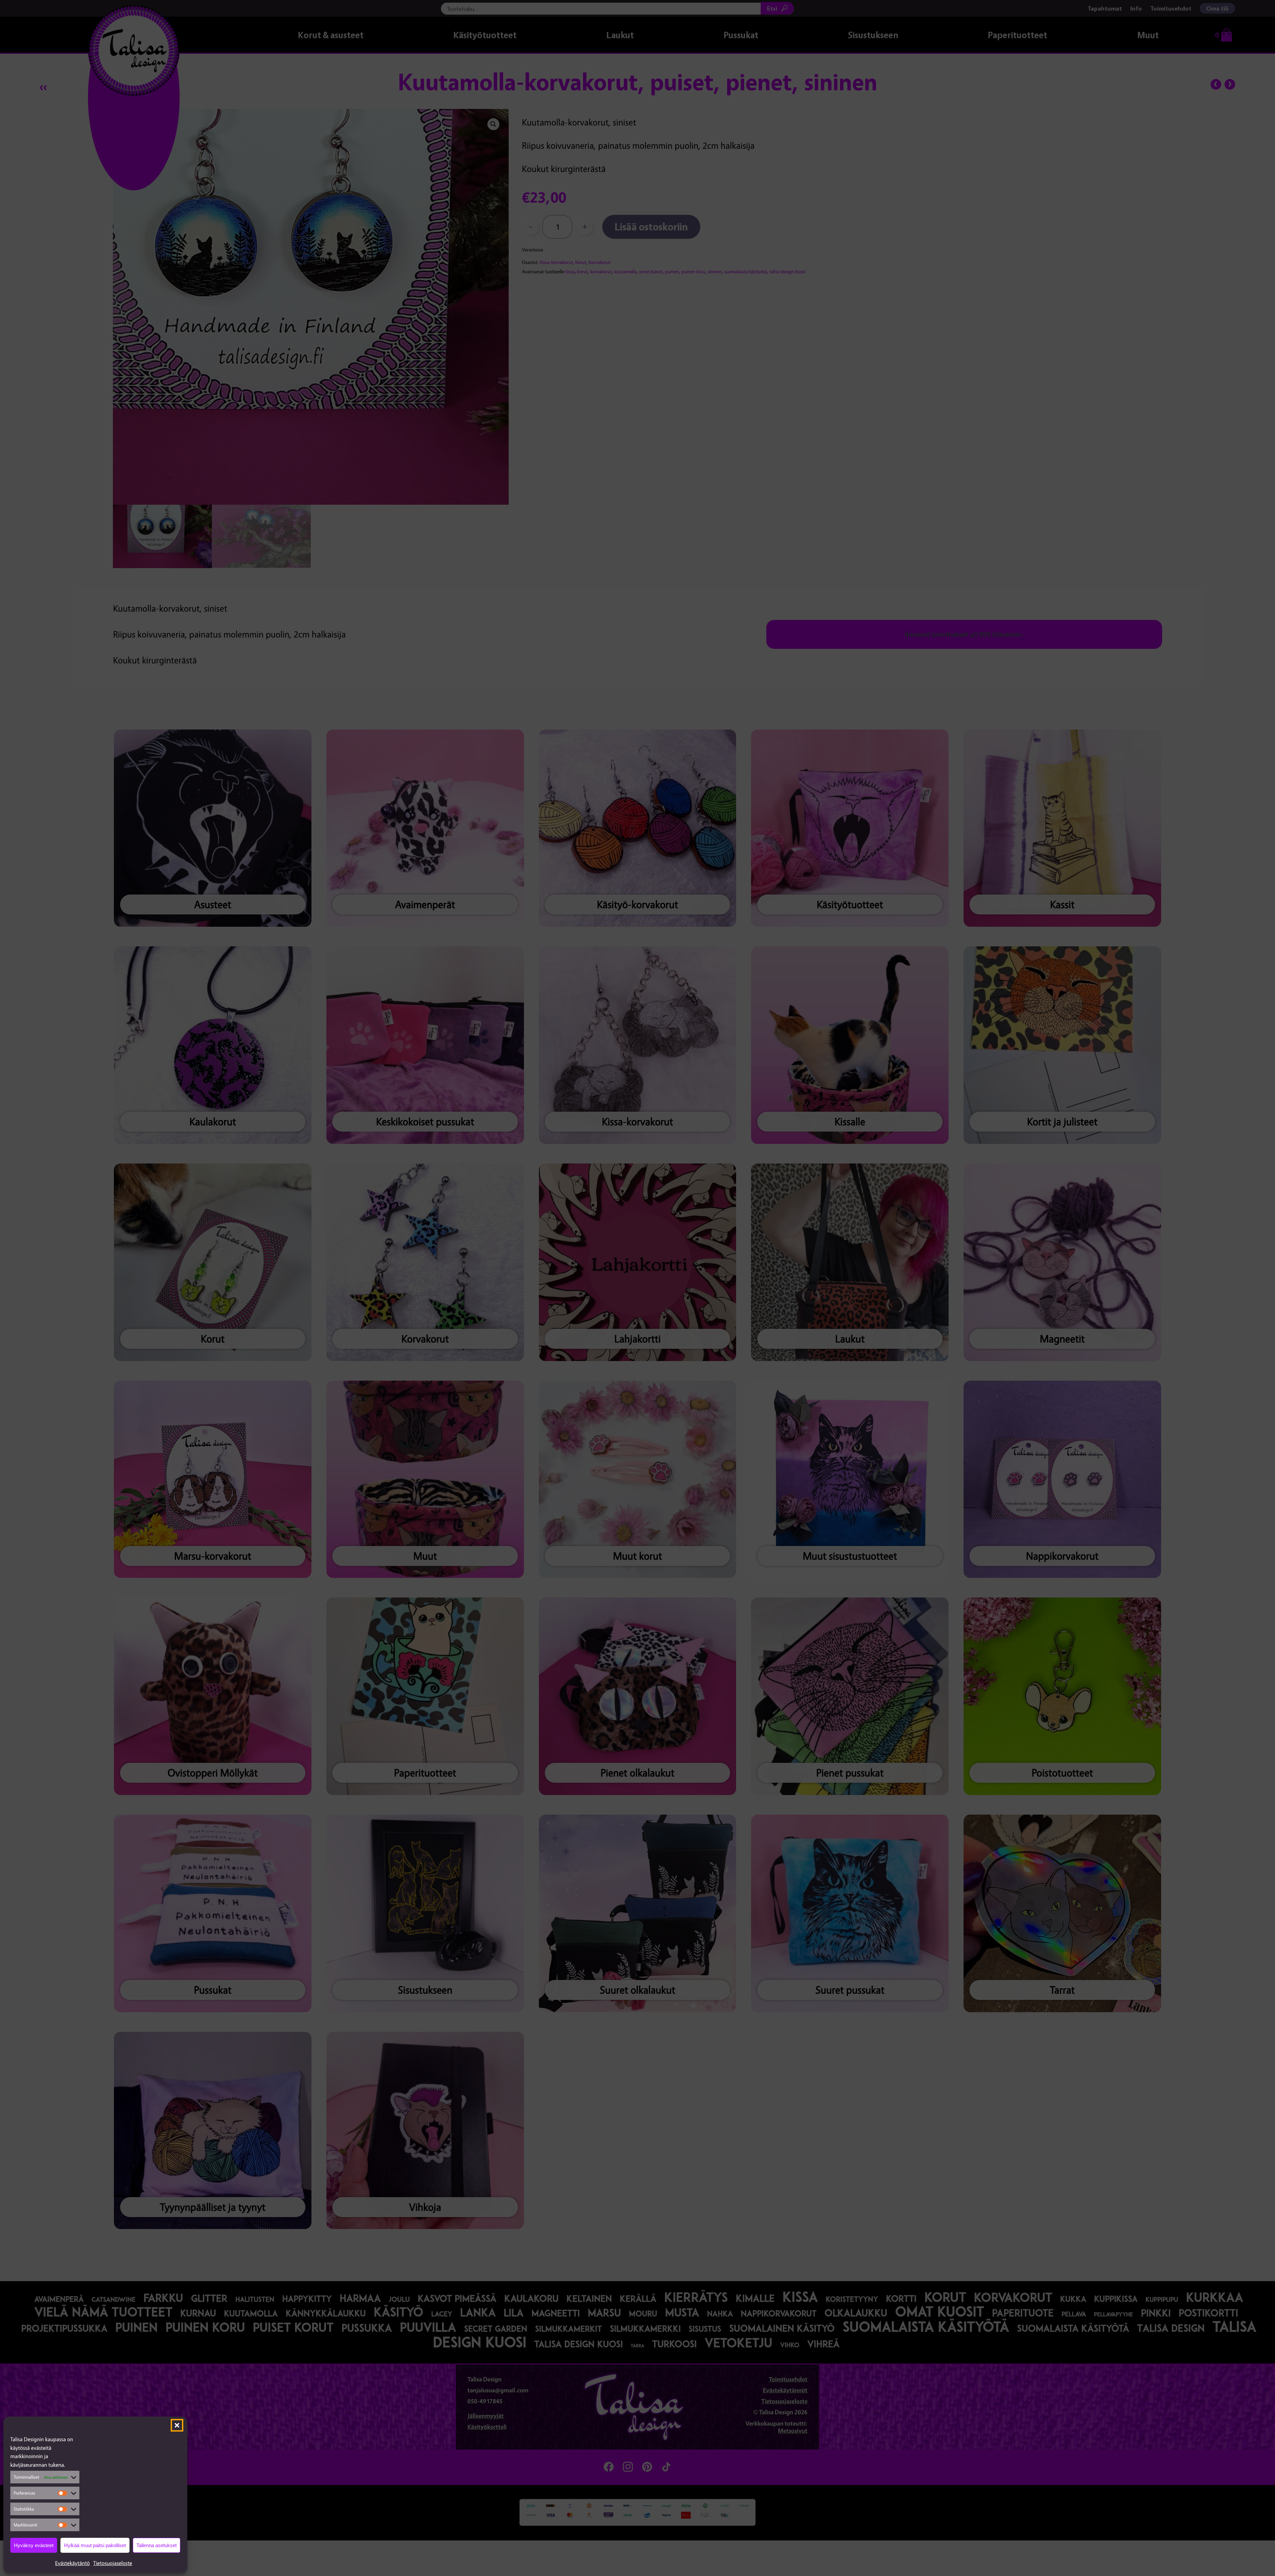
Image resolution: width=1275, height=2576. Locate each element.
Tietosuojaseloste (113, 2563)
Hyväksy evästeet (34, 2545)
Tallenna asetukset (157, 2545)
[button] (177, 2425)
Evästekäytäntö (73, 2563)
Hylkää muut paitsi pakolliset (95, 2545)
